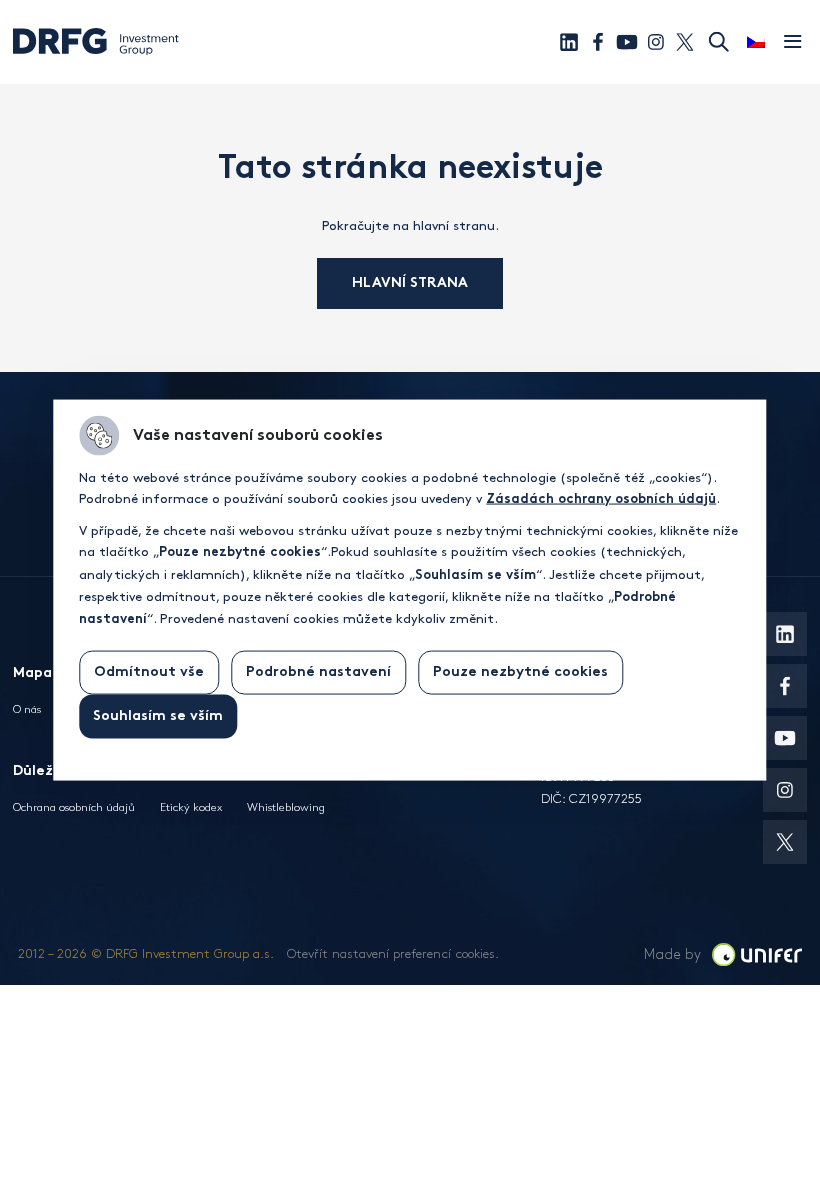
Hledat (719, 42)
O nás (27, 709)
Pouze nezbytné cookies (520, 671)
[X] (685, 42)
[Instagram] (656, 42)
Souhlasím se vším (158, 715)
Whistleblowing (286, 807)
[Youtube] (627, 42)
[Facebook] (598, 42)
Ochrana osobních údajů (74, 807)
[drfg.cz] (95, 53)
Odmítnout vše (149, 671)
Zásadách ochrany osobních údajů (601, 500)
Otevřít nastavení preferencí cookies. (393, 954)
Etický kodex (191, 807)
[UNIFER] (757, 955)
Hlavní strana (410, 283)
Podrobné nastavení (318, 671)
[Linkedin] (569, 42)
